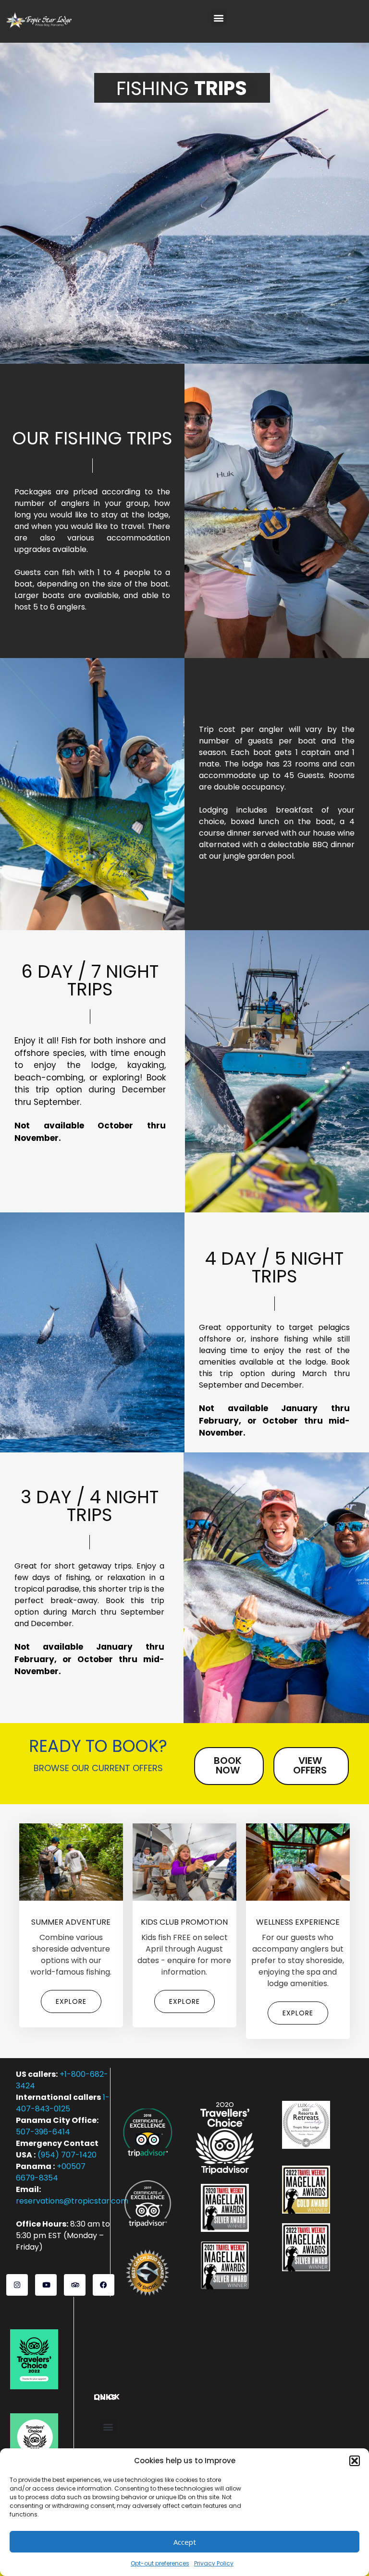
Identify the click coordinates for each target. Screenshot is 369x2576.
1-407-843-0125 (63, 2103)
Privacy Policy (214, 2563)
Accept (185, 2542)
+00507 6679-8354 (51, 2172)
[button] (355, 2461)
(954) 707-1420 (67, 2155)
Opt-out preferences (160, 2563)
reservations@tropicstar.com (72, 2201)
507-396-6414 (43, 2132)
